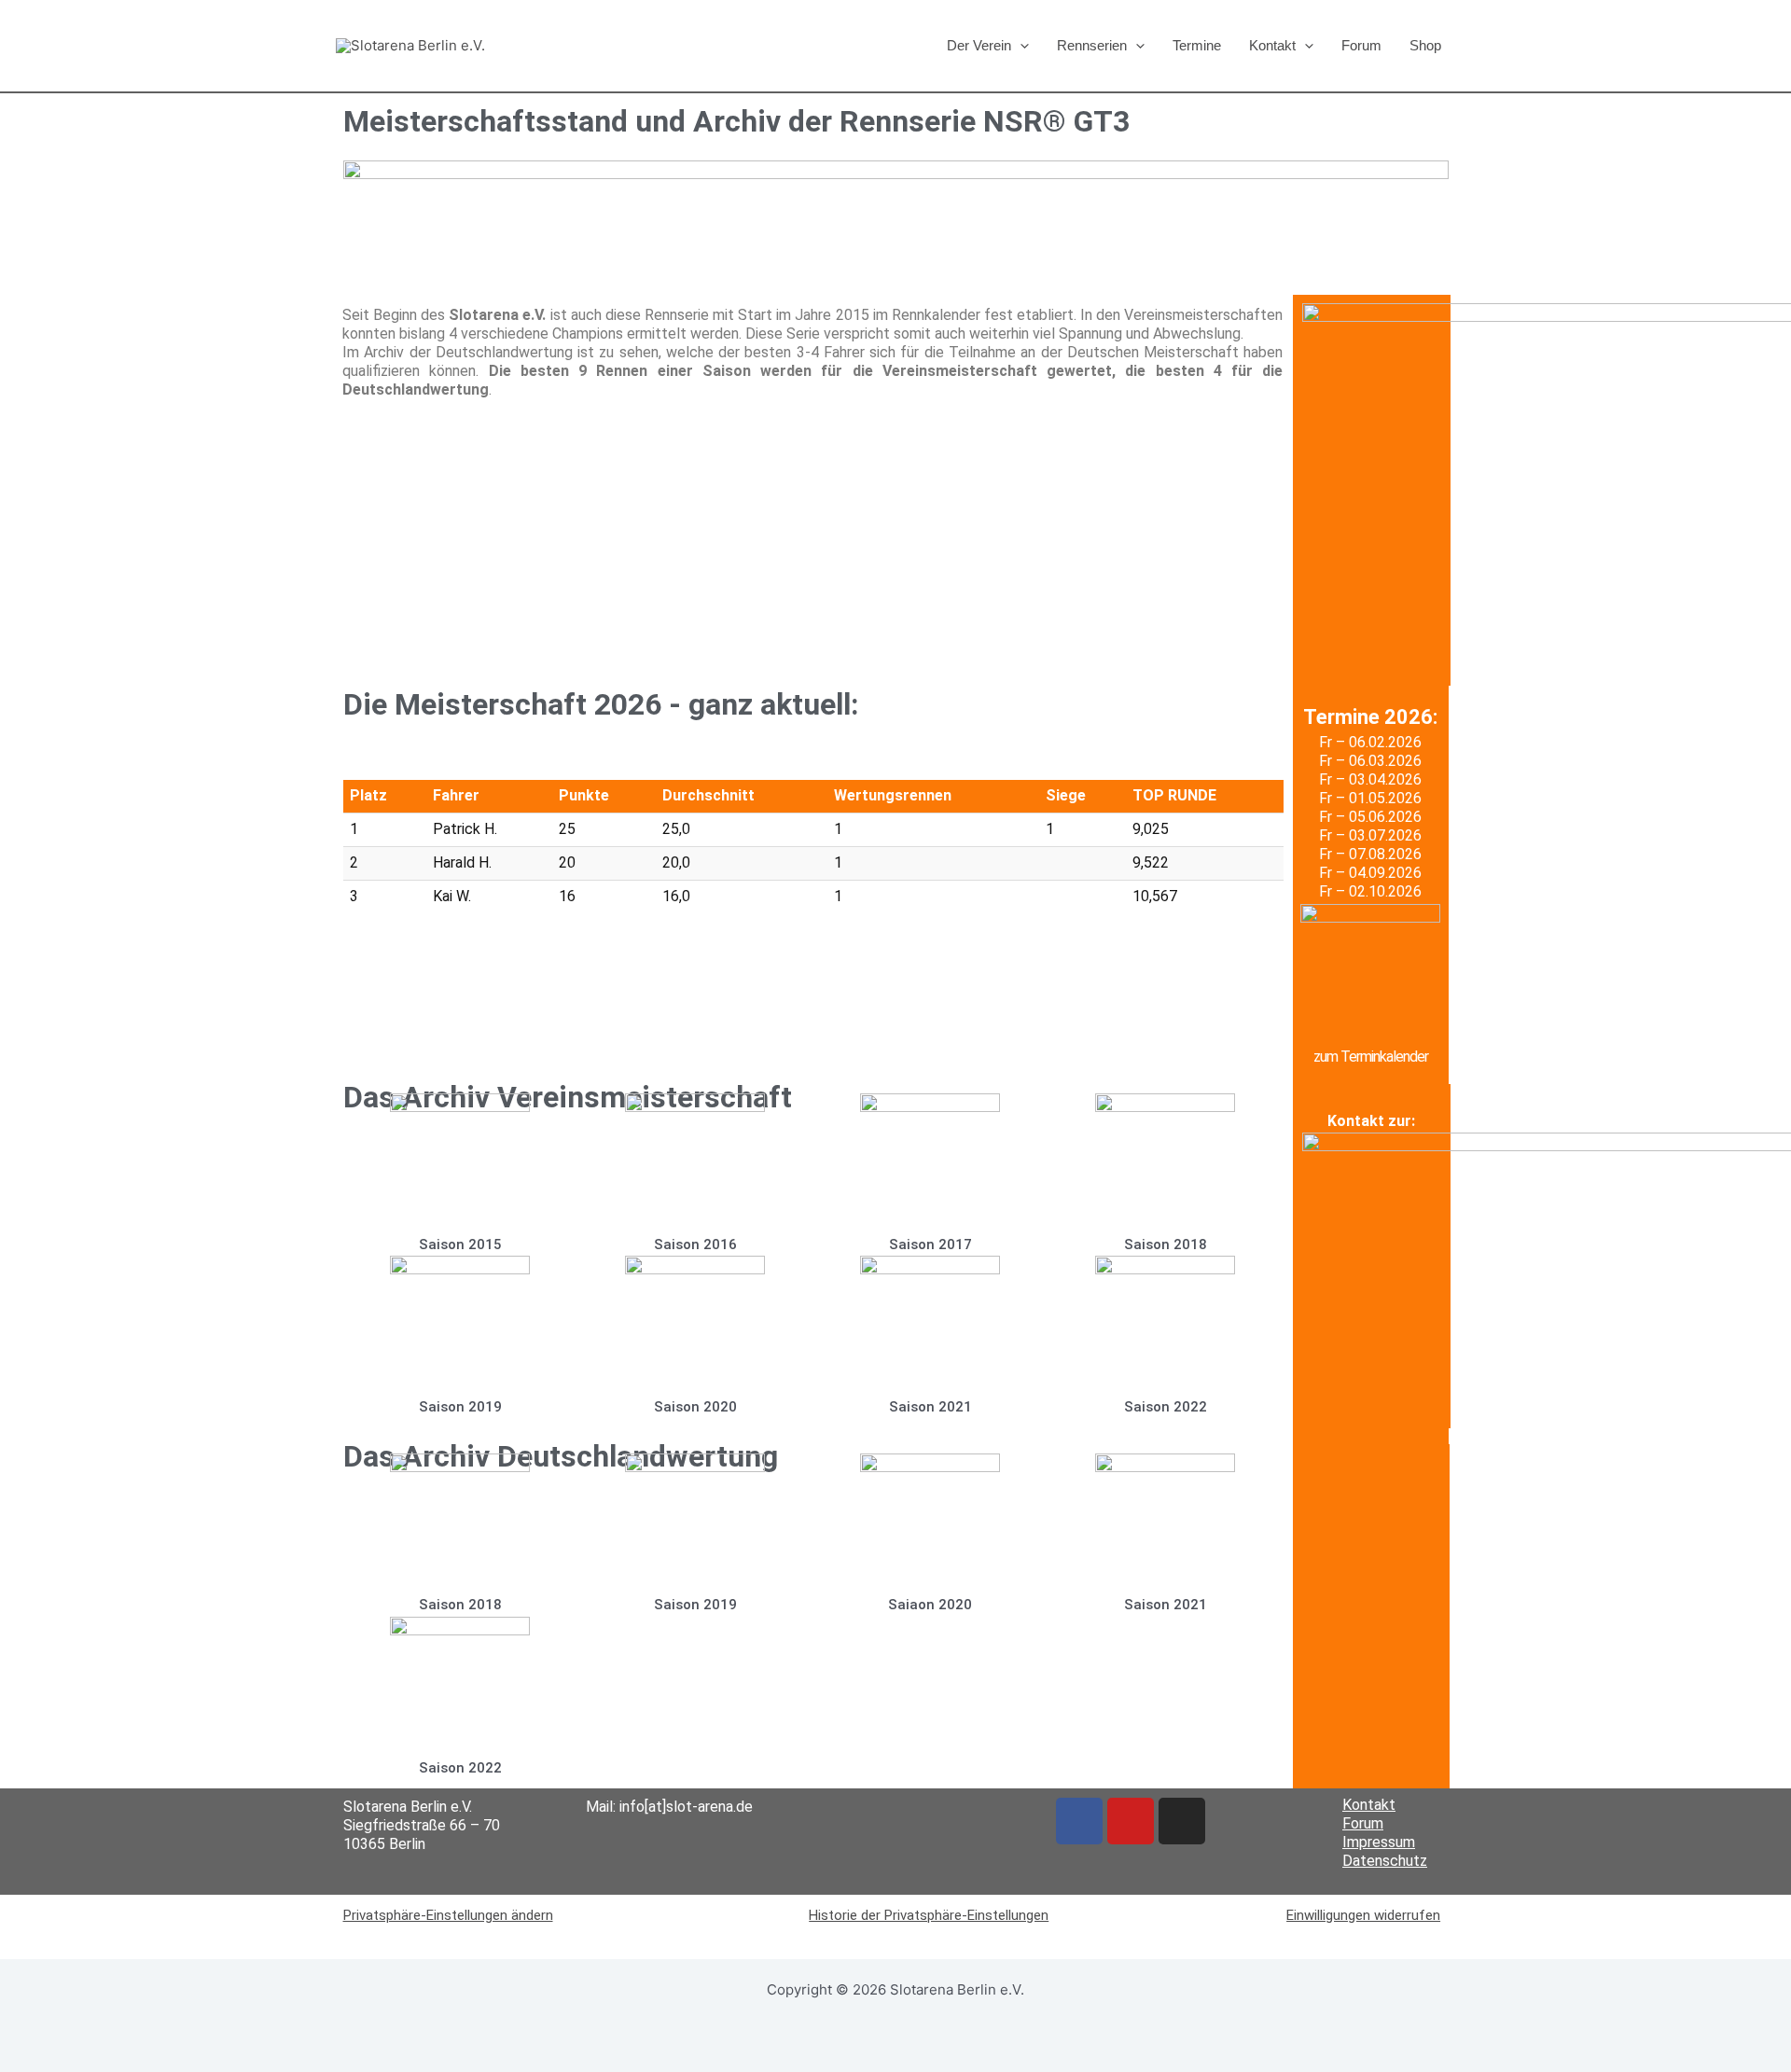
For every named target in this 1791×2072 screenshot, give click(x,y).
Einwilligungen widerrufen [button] (1363, 1915)
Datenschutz (1385, 1861)
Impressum (1379, 1842)
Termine (1197, 45)
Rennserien (1092, 45)
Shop (1425, 45)
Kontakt (1272, 45)
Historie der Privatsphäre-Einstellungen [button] (929, 1915)
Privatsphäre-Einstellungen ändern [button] (448, 1915)
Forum (1361, 45)
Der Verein (979, 45)
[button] (1020, 46)
